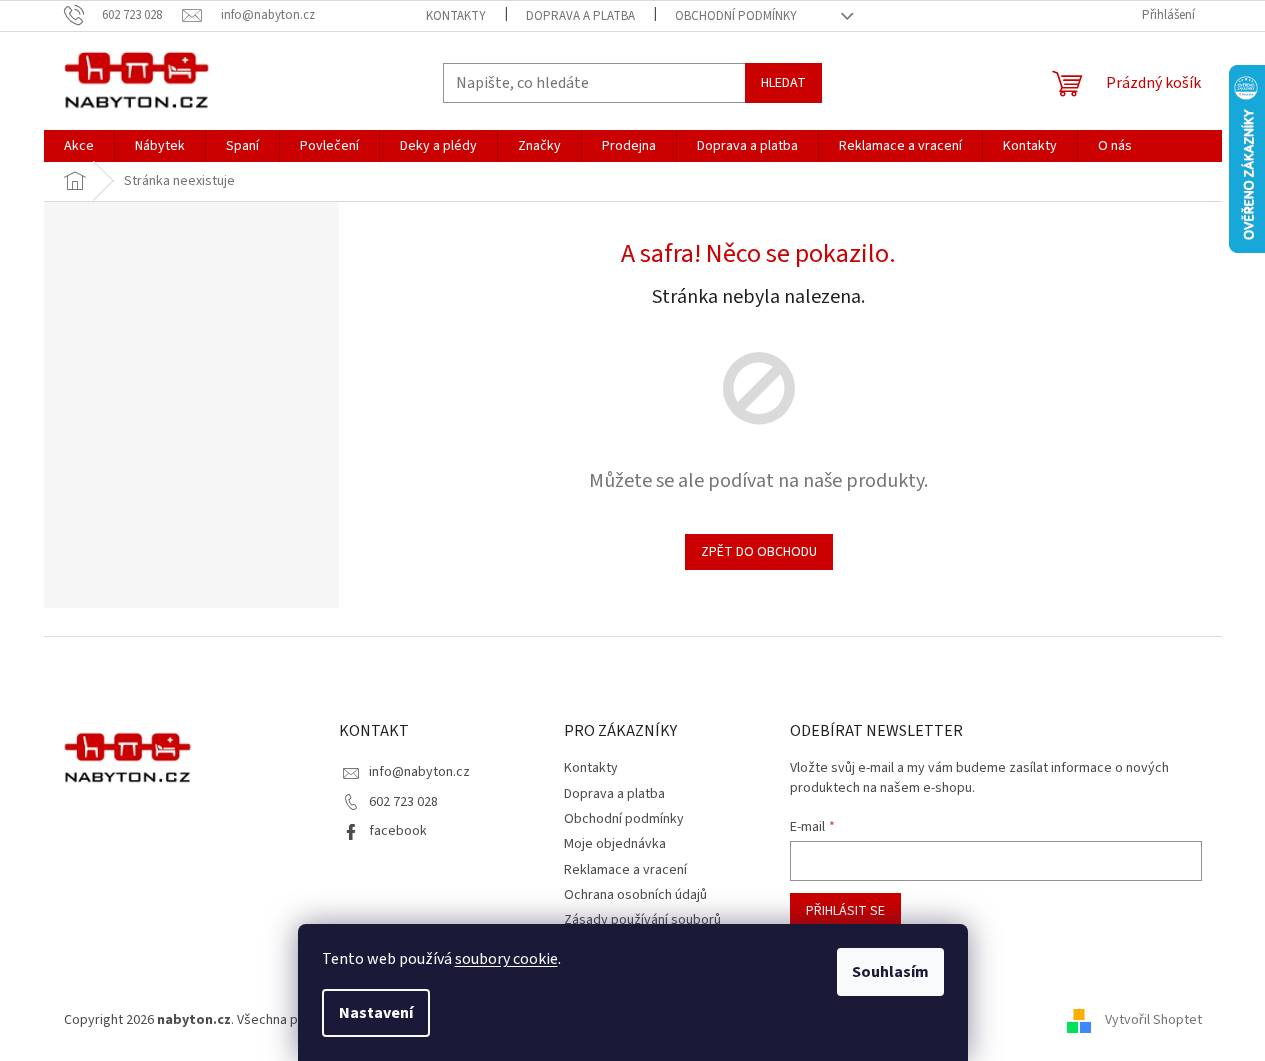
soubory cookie (506, 959)
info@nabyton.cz (419, 772)
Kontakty (456, 16)
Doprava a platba (580, 16)
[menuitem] (79, 146)
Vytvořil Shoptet (1153, 1020)
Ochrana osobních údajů (635, 895)
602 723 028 (403, 802)
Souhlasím (890, 972)
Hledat (783, 83)
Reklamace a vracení (625, 870)
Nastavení (376, 1013)
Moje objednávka (615, 844)
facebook (398, 831)
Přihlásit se (845, 911)
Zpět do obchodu (759, 552)
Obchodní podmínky (736, 16)
